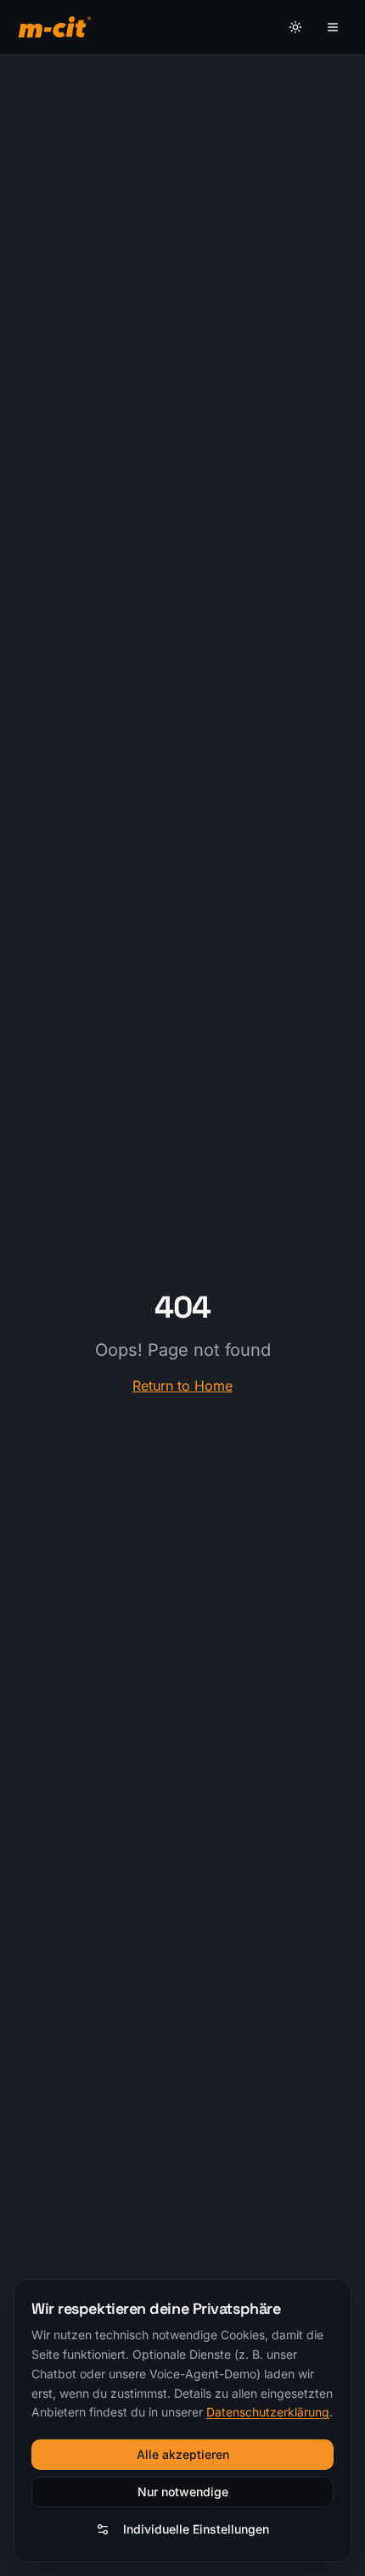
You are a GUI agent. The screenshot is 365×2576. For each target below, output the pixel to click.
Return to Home (182, 1386)
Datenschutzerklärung (268, 2412)
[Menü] (333, 27)
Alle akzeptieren (183, 2454)
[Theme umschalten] (295, 27)
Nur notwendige (183, 2492)
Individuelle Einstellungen (196, 2529)
